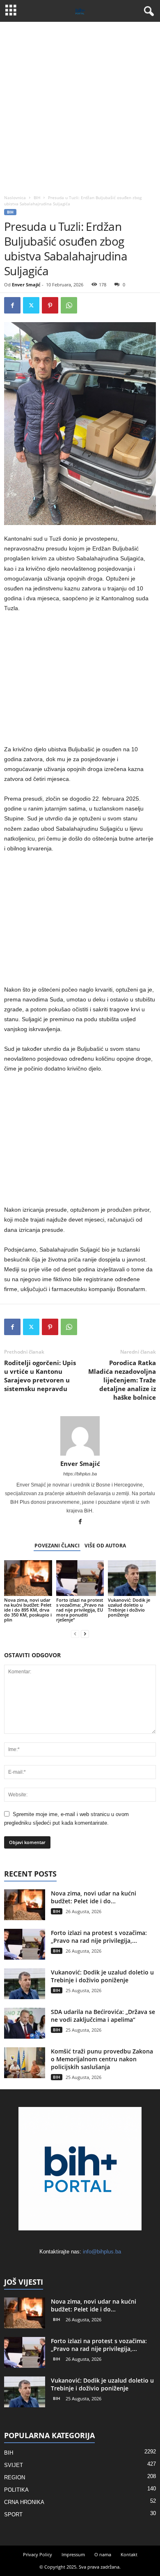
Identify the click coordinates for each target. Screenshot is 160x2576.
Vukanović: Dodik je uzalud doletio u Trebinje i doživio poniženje (129, 1607)
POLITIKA (16, 2490)
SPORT (13, 2514)
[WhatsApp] (69, 305)
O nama (103, 2554)
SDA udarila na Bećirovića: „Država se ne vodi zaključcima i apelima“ (103, 2016)
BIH (37, 197)
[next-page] (85, 1634)
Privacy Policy (38, 2554)
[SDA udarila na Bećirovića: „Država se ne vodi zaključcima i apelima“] (25, 2023)
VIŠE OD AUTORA (105, 1546)
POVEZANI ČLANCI (57, 1546)
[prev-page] (75, 1634)
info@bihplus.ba (102, 2252)
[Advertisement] (80, 106)
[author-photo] (80, 1436)
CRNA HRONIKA (24, 2502)
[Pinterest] (50, 305)
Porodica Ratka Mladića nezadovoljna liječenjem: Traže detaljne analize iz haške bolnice (122, 1380)
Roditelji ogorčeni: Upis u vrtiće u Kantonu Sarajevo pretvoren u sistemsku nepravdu (40, 1376)
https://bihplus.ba (80, 1474)
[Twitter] (31, 305)
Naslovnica (15, 197)
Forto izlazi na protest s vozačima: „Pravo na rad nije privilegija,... (99, 1937)
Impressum (73, 2554)
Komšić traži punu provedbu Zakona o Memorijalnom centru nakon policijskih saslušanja (102, 2059)
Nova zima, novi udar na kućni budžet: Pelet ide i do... (94, 1897)
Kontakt (129, 2554)
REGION (15, 2477)
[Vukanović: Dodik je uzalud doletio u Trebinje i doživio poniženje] (132, 1578)
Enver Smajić (26, 285)
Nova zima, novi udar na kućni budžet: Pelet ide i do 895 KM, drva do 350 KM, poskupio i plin (28, 1610)
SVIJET (14, 2465)
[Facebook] (12, 305)
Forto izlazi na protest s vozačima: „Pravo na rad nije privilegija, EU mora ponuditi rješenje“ (80, 1610)
